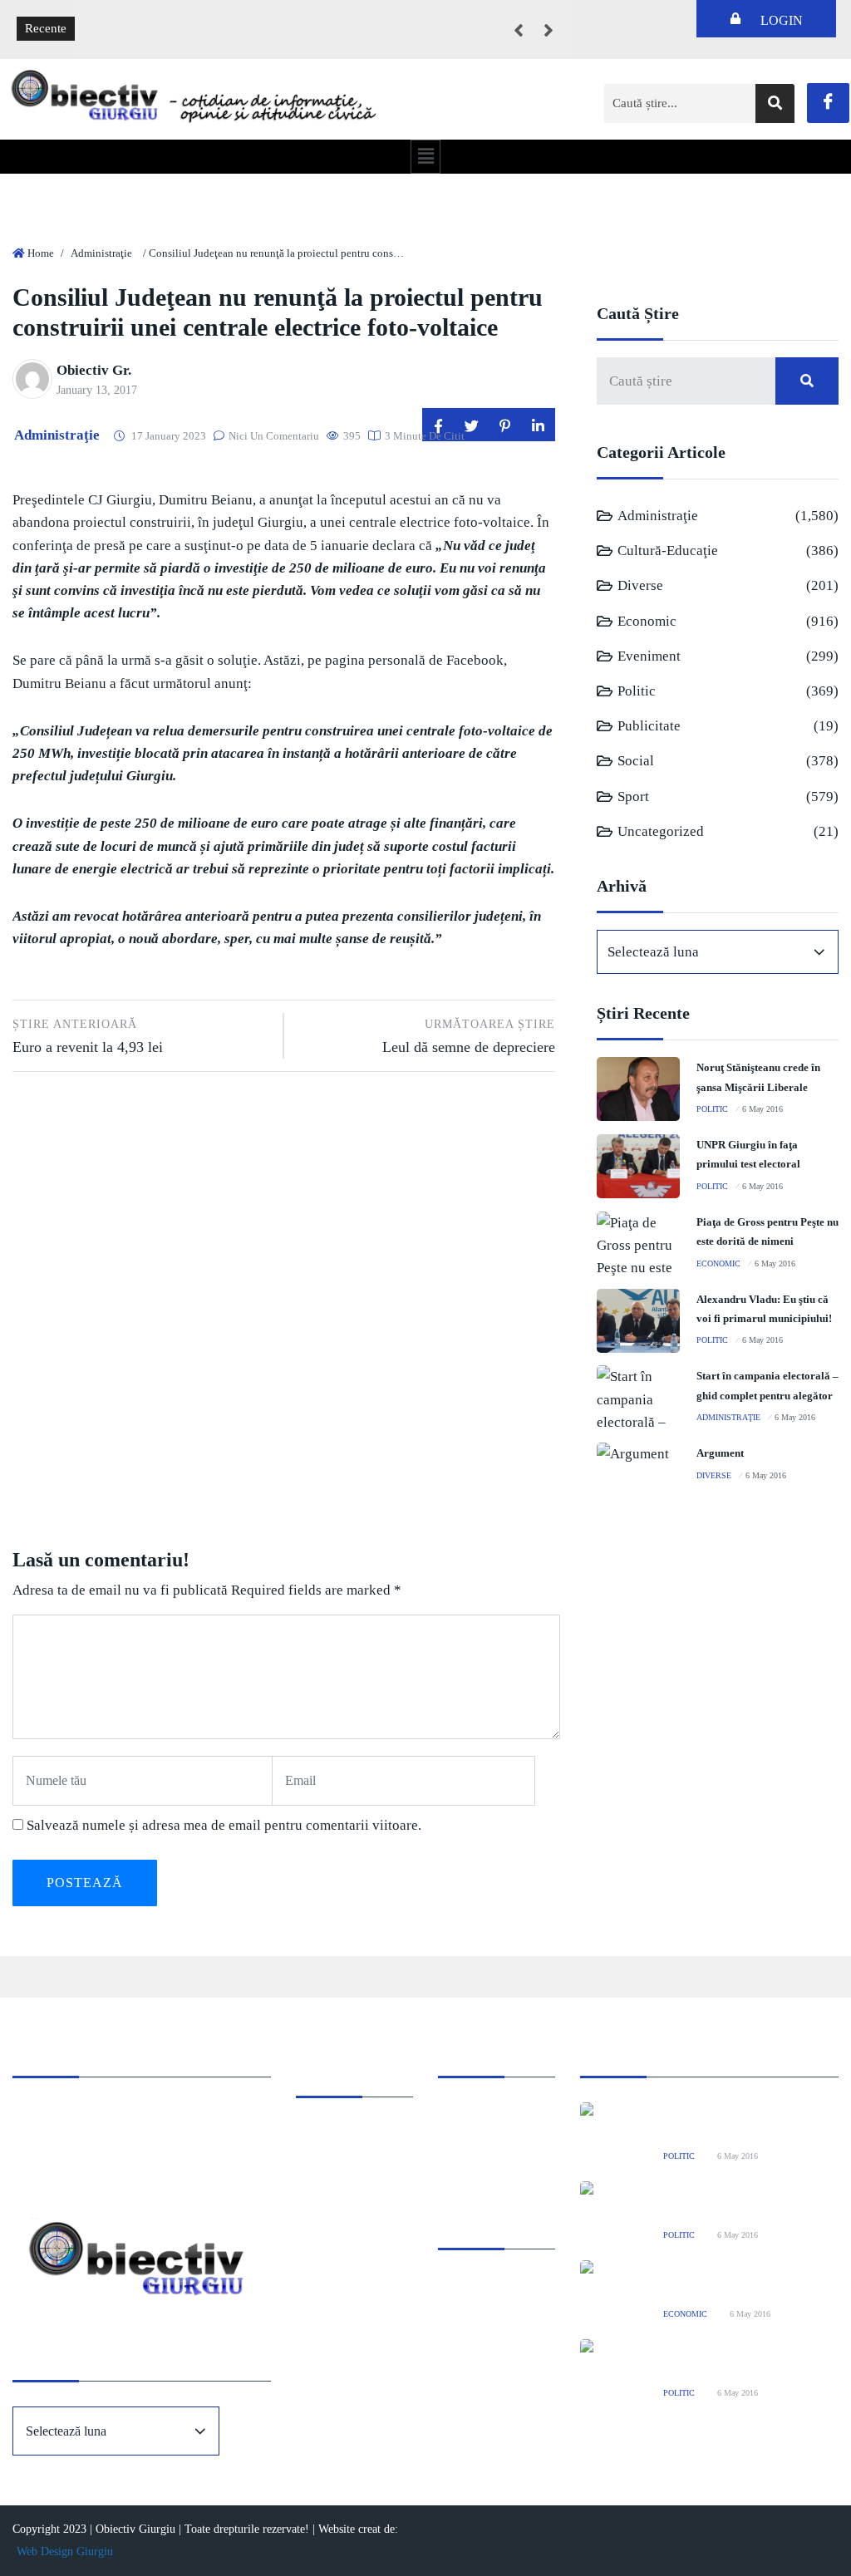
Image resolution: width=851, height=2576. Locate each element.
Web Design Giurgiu (65, 2551)
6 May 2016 (762, 1109)
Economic (647, 621)
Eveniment (649, 656)
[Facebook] (828, 103)
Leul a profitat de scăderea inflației (177, 17)
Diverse (640, 585)
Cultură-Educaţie (668, 551)
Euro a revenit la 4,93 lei (88, 1036)
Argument (720, 1453)
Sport (633, 796)
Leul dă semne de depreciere (468, 1036)
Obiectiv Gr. (94, 370)
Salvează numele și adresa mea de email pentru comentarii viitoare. (224, 1825)
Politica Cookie (478, 2114)
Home (41, 253)
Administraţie (101, 253)
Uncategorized (661, 831)
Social (636, 761)
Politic (637, 691)
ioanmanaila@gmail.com (78, 2159)
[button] (425, 156)
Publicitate (649, 726)
